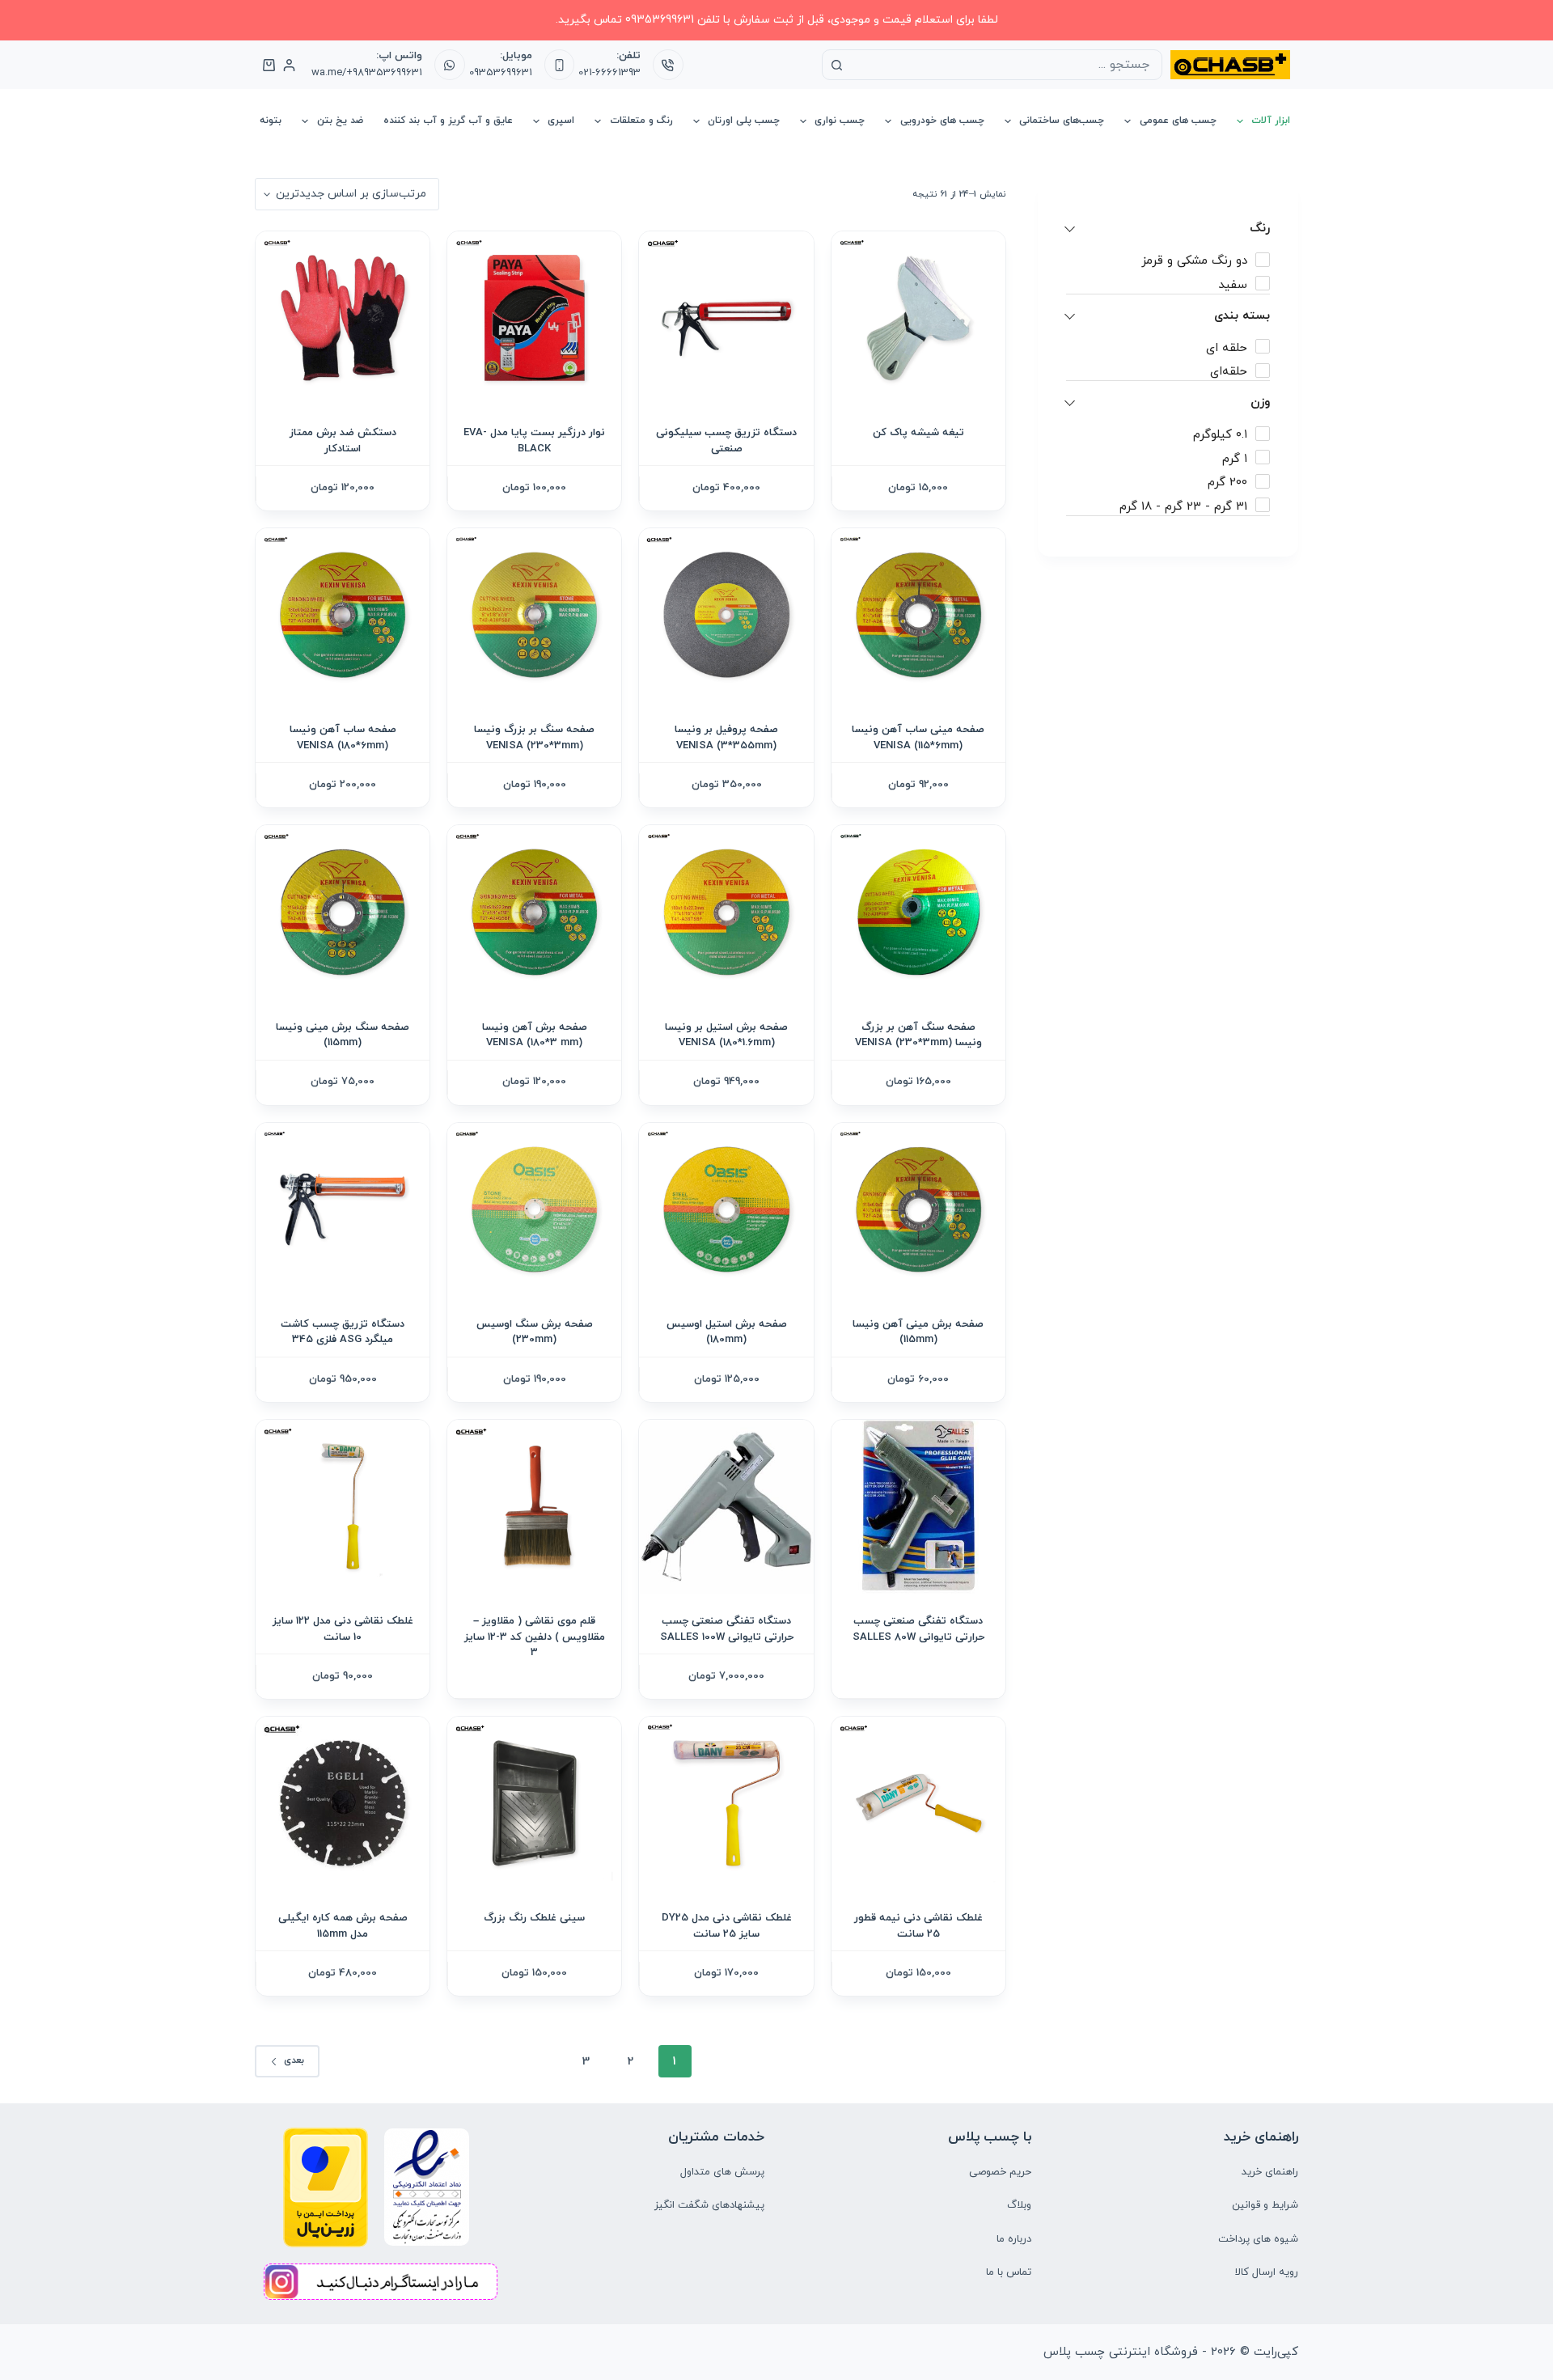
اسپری (561, 121)
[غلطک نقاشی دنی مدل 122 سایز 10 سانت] (343, 1507)
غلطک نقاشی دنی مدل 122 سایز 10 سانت (343, 1629)
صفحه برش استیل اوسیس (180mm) (727, 1332)
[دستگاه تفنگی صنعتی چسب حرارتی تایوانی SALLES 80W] (918, 1507)
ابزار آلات (1271, 121)
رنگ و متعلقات (641, 121)
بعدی (294, 2060)
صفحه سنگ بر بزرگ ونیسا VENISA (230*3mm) (534, 738)
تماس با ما (1009, 2272)
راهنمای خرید (1270, 2172)
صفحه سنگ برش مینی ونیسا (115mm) (343, 1035)
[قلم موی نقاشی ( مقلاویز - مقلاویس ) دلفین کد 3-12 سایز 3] (534, 1507)
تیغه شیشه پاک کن (918, 433)
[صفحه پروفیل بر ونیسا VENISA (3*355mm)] (726, 615)
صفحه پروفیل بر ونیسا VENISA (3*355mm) (726, 738)
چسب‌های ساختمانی (1062, 121)
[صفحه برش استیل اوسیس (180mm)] (726, 1210)
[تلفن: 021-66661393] (668, 65)
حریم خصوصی (1000, 2172)
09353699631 (501, 73)
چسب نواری (840, 121)
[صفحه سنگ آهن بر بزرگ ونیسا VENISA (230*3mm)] (918, 912)
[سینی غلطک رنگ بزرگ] (534, 1804)
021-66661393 (609, 73)
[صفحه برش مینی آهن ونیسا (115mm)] (918, 1210)
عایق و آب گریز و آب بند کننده (448, 121)
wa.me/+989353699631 (367, 73)
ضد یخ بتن (340, 121)
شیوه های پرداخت (1258, 2239)
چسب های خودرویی (942, 121)
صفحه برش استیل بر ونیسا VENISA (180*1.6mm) (726, 1035)
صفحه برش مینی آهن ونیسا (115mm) (918, 1332)
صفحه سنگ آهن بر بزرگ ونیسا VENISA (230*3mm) (918, 1035)
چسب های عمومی (1178, 121)
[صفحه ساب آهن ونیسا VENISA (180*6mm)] (343, 615)
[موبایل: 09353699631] (560, 65)
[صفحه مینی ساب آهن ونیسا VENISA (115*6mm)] (918, 615)
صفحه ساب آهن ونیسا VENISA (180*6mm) (343, 738)
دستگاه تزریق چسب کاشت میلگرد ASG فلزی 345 (343, 1332)
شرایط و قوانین (1265, 2205)
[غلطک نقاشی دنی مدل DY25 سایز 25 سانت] (726, 1804)
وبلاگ (1019, 2205)
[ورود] (289, 65)
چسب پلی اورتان (744, 121)
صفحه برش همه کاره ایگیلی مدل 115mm (343, 1926)
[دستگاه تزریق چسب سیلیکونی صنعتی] (726, 318)
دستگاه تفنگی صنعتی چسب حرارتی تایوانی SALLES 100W (727, 1629)
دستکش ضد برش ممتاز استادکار (343, 441)
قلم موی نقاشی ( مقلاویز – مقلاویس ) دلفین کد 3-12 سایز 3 (535, 1637)
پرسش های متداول (722, 2172)
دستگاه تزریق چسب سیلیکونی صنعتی (726, 441)
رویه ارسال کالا (1267, 2272)
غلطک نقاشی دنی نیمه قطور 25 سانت (918, 1926)
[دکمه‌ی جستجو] (837, 65)
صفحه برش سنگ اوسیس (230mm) (535, 1332)
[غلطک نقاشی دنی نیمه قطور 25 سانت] (918, 1804)
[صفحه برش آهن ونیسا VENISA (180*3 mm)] (534, 912)
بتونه (271, 121)
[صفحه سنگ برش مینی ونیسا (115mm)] (343, 912)
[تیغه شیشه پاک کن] (918, 318)
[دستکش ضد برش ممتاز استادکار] (343, 318)
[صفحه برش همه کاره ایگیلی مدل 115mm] (343, 1804)
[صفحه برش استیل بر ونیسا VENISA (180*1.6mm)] (726, 912)
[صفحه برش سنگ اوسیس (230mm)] (534, 1210)
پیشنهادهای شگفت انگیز (709, 2205)
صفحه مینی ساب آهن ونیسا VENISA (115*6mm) (918, 738)
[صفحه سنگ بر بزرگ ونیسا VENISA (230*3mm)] (534, 615)
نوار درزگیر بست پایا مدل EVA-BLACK (534, 441)
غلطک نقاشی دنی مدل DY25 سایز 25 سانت (727, 1926)
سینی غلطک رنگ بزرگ (534, 1918)
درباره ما (1014, 2239)
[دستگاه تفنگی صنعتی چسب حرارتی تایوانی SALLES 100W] (726, 1507)
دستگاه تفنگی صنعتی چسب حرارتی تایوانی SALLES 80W (918, 1629)
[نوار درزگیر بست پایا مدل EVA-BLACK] (534, 318)
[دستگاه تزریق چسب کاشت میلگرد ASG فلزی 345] (343, 1210)
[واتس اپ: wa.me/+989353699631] (450, 65)
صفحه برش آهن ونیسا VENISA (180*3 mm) (535, 1035)
